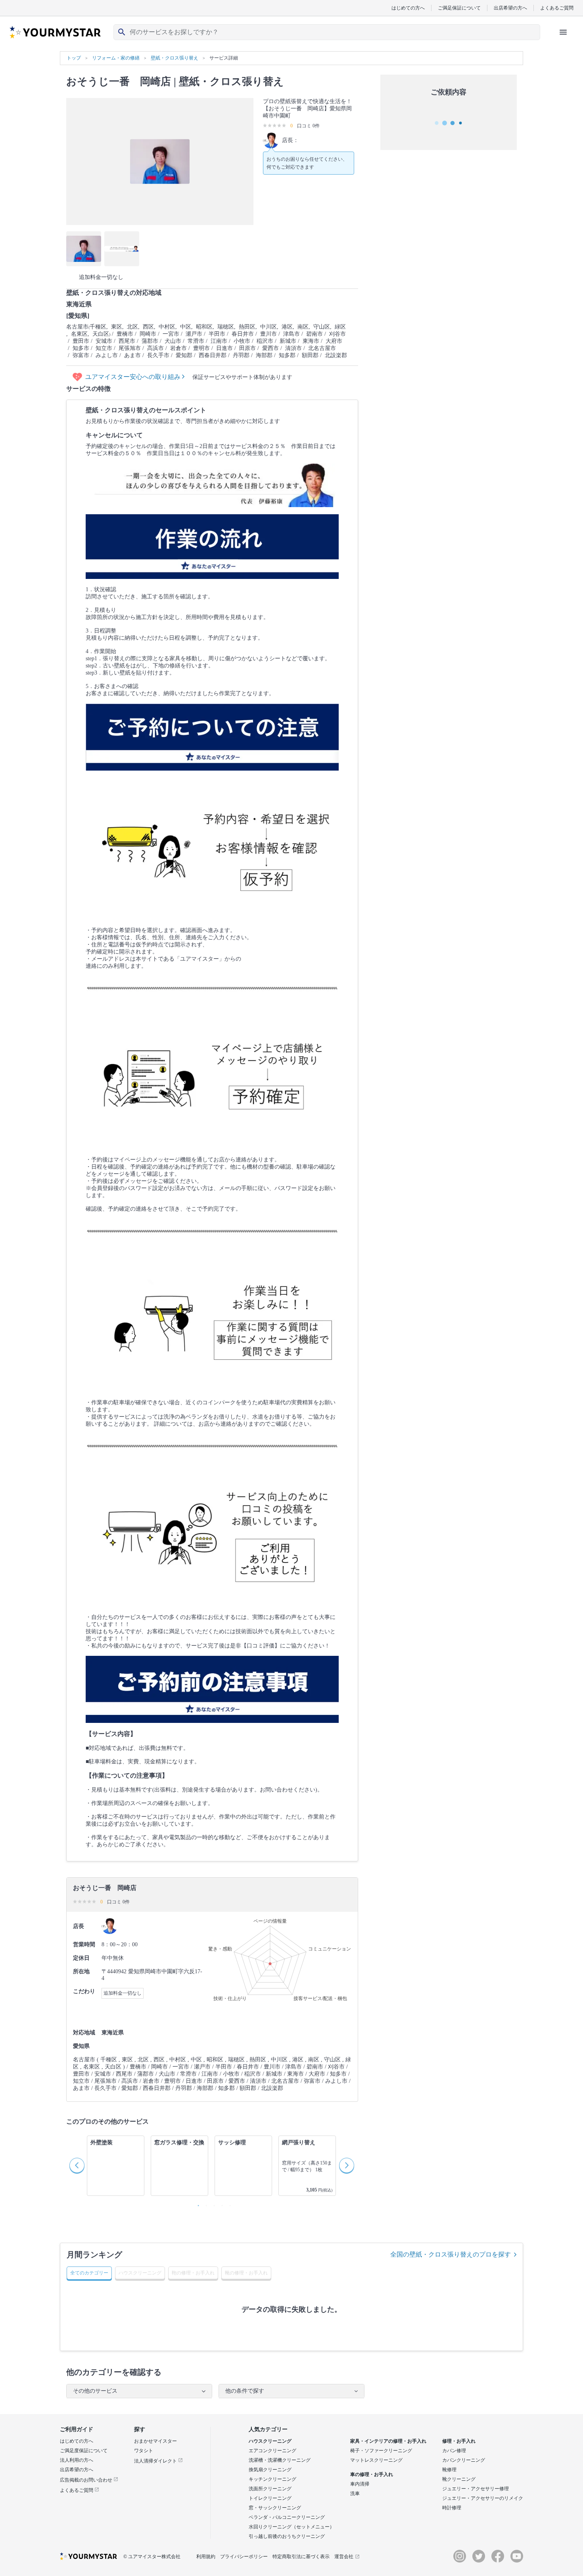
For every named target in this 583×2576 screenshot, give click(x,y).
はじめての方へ (408, 8)
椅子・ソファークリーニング (381, 2451)
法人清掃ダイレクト (156, 2461)
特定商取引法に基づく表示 (301, 2557)
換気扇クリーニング (270, 2470)
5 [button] (228, 2204)
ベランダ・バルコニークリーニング (287, 2517)
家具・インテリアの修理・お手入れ (388, 2441)
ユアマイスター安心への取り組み (134, 377)
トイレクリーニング (270, 2498)
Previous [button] (77, 2166)
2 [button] (204, 2204)
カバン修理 (454, 2451)
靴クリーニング (459, 2479)
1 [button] (196, 2204)
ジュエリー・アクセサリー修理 (476, 2489)
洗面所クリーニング (270, 2489)
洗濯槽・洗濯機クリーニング (280, 2460)
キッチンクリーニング (272, 2479)
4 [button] (220, 2204)
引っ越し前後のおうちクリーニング (287, 2536)
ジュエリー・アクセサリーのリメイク (483, 2498)
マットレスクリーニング (376, 2460)
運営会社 (344, 2557)
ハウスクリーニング (270, 2441)
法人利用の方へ (77, 2460)
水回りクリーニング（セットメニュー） (291, 2527)
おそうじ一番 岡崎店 (119, 82)
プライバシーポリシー (244, 2557)
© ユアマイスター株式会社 (152, 2557)
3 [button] (212, 2204)
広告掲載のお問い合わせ (87, 2480)
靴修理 (449, 2470)
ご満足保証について (459, 8)
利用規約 (206, 2557)
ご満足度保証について (84, 2451)
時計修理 (452, 2508)
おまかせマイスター (155, 2441)
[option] (116, 2166)
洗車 (355, 2493)
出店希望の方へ (510, 8)
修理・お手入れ (459, 2441)
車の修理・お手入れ (372, 2474)
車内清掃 (360, 2484)
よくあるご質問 (557, 8)
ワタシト (144, 2451)
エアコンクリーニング (272, 2451)
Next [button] (347, 2166)
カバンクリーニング (464, 2460)
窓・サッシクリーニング (275, 2508)
